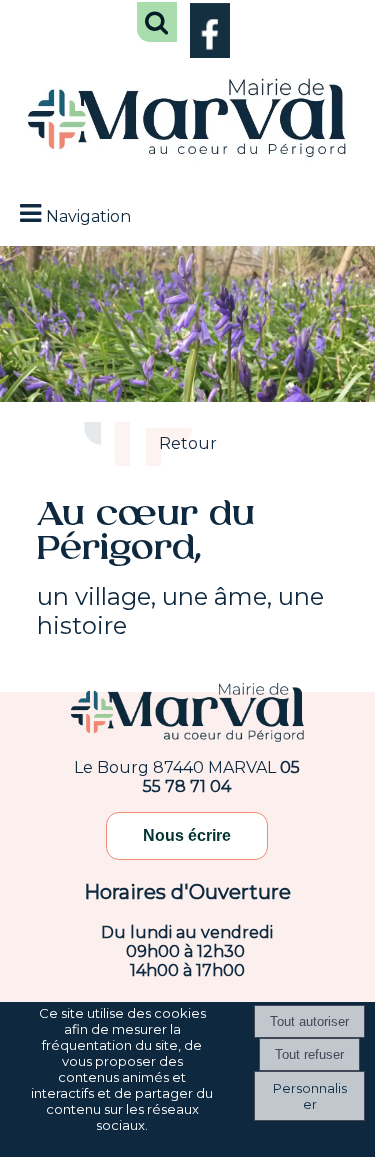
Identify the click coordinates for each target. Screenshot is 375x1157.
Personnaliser (310, 1096)
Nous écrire (187, 835)
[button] (157, 22)
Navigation (88, 216)
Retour (188, 443)
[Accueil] (187, 120)
